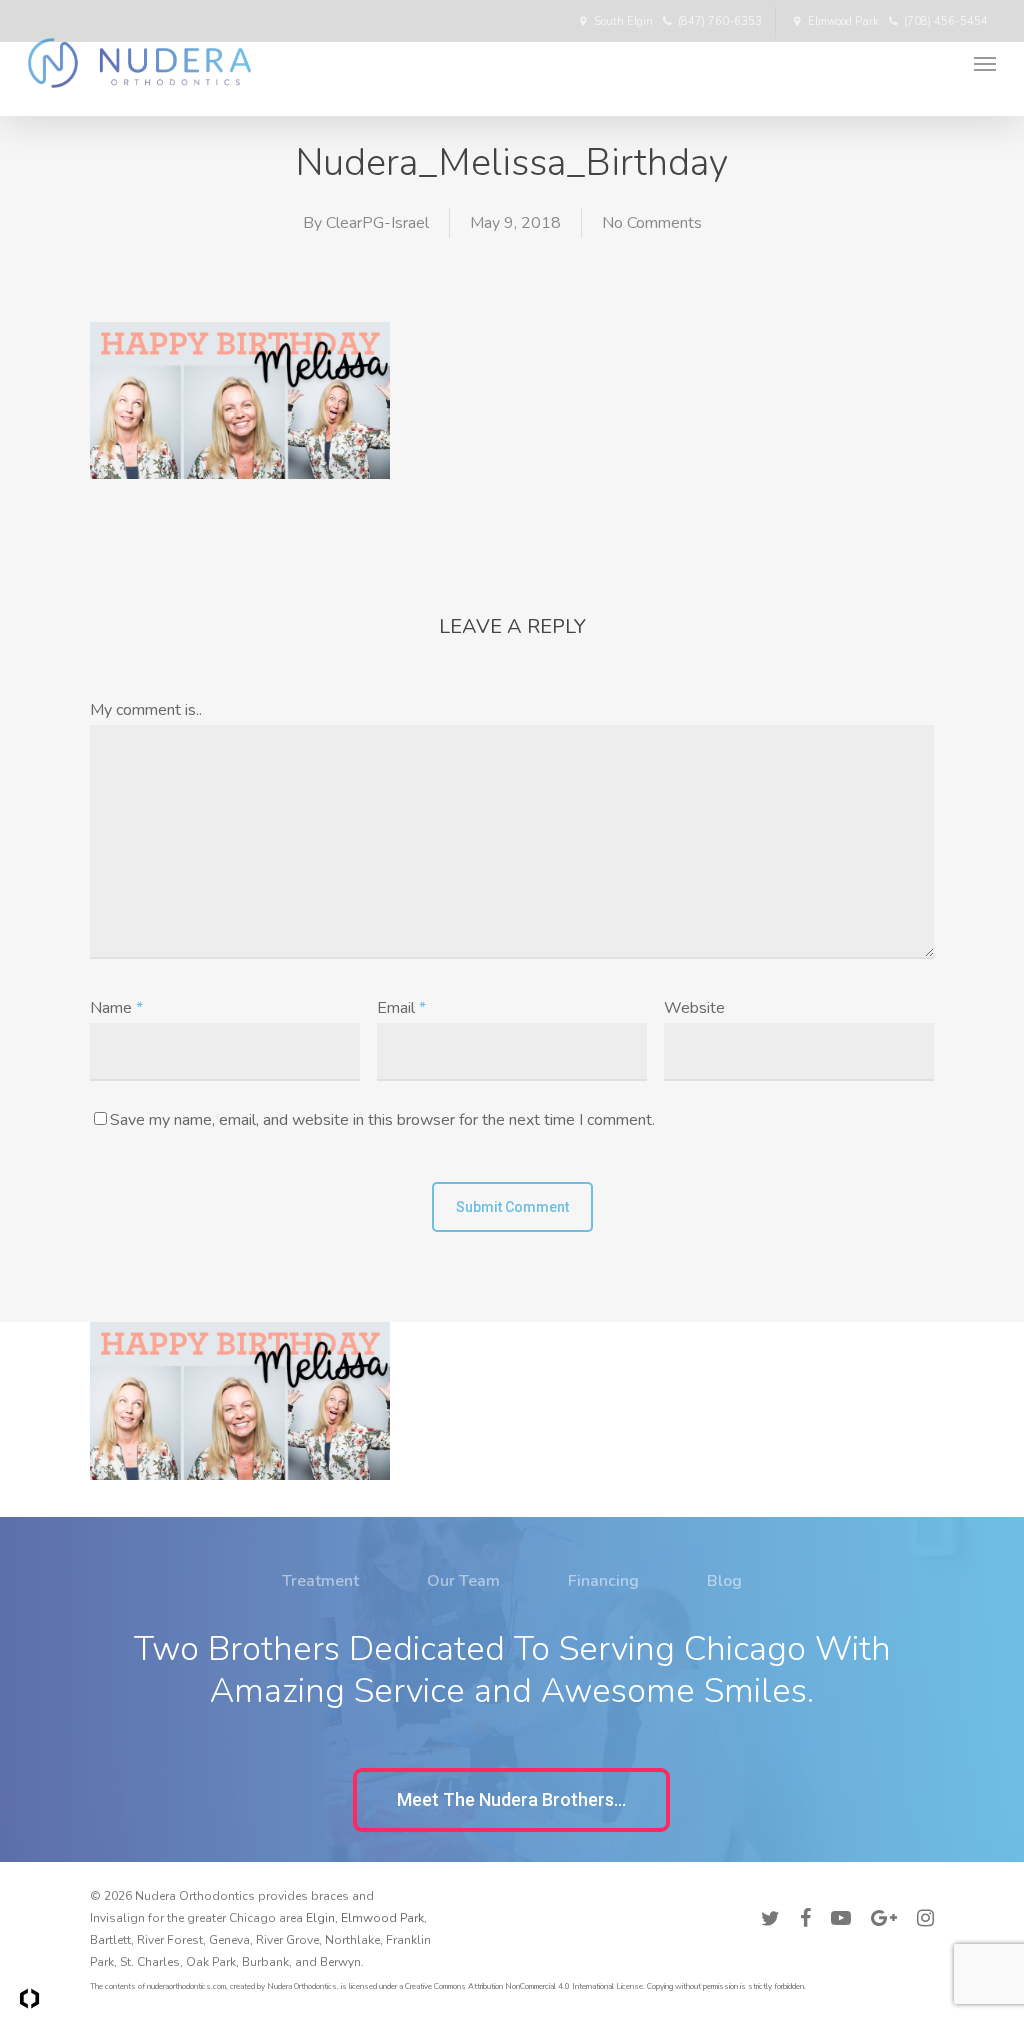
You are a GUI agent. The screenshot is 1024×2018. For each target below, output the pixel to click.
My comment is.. (146, 710)
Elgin (320, 1918)
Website (694, 1008)
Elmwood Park (382, 1918)
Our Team (463, 1581)
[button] (511, 1800)
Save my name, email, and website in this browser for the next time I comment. (382, 1120)
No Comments (652, 223)
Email (401, 1008)
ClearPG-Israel (377, 223)
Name (116, 1008)
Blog (724, 1581)
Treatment (320, 1581)
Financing (603, 1581)
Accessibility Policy (879, 1893)
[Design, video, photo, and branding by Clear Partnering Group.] (29, 1998)
